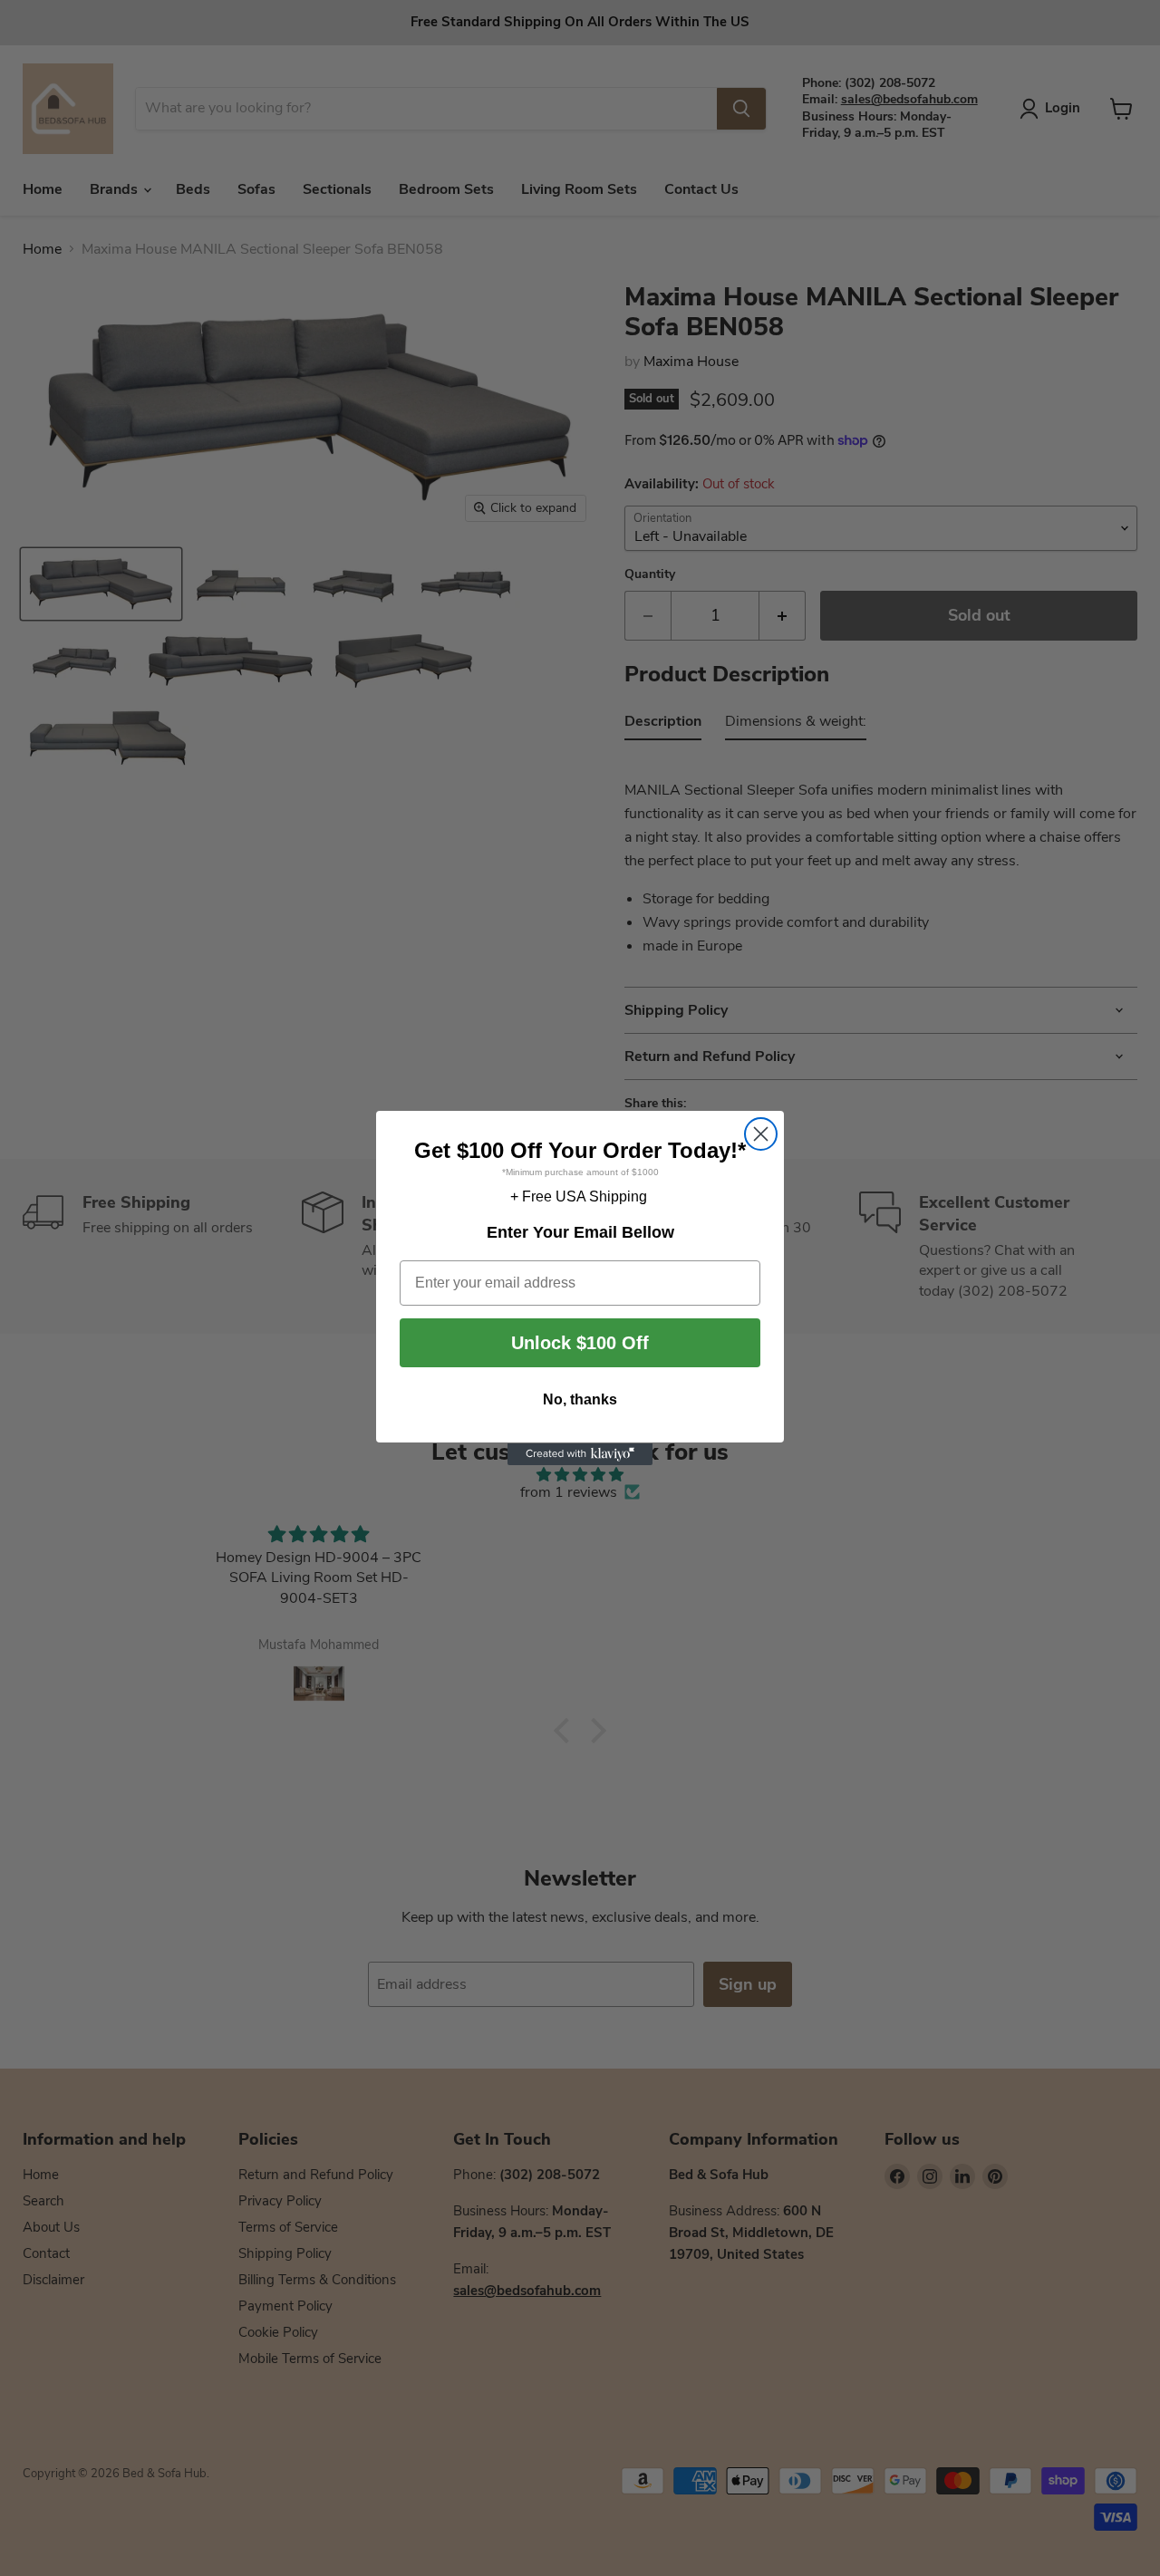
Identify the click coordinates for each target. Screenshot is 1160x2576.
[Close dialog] (761, 1134)
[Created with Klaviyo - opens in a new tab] (580, 1454)
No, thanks (580, 1400)
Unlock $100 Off (580, 1344)
